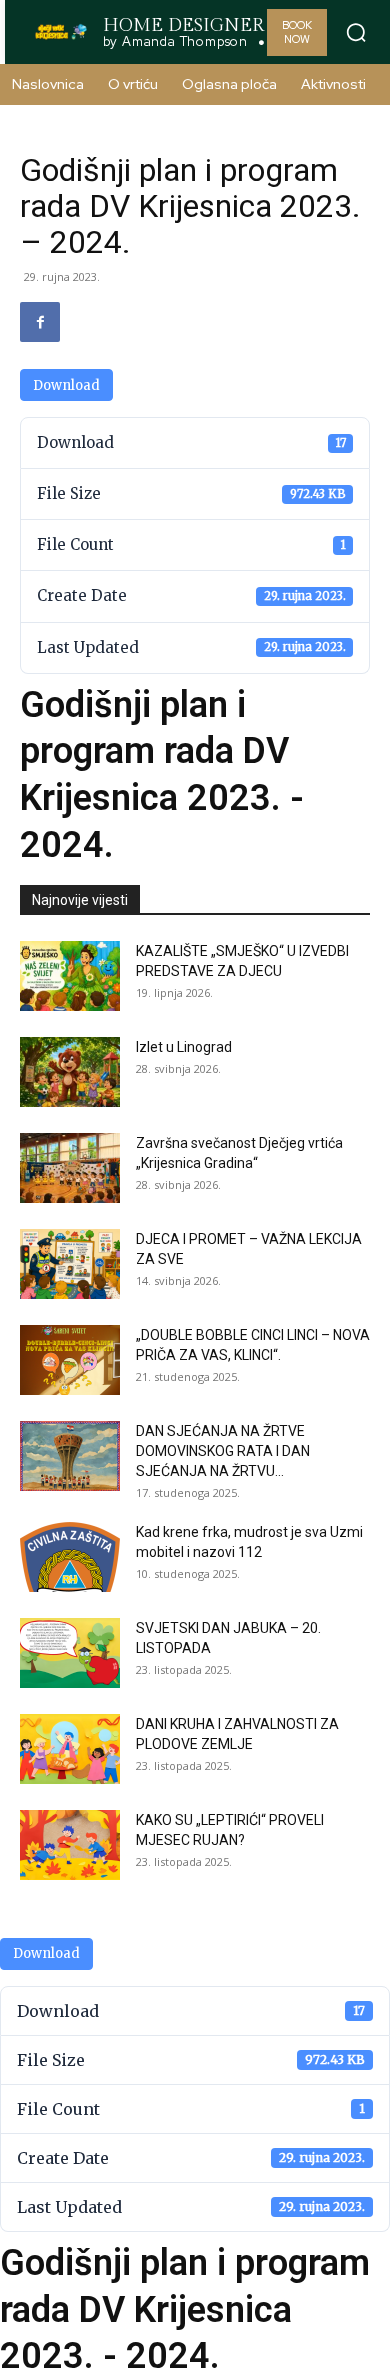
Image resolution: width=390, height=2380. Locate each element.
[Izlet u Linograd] (70, 1072)
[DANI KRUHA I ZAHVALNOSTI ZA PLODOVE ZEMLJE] (70, 1749)
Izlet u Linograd (184, 1047)
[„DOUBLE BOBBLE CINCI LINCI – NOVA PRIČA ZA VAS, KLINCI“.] (70, 1360)
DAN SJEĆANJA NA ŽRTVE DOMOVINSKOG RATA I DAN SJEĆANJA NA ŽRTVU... (223, 1451)
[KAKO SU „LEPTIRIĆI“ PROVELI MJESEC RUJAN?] (70, 1845)
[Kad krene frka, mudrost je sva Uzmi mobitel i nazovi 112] (70, 1557)
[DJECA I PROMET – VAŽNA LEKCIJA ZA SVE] (70, 1264)
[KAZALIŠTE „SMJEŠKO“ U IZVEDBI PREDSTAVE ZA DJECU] (70, 976)
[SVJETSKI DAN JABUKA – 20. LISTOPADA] (70, 1653)
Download (66, 385)
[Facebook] (40, 322)
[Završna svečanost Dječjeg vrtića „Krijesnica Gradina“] (70, 1168)
